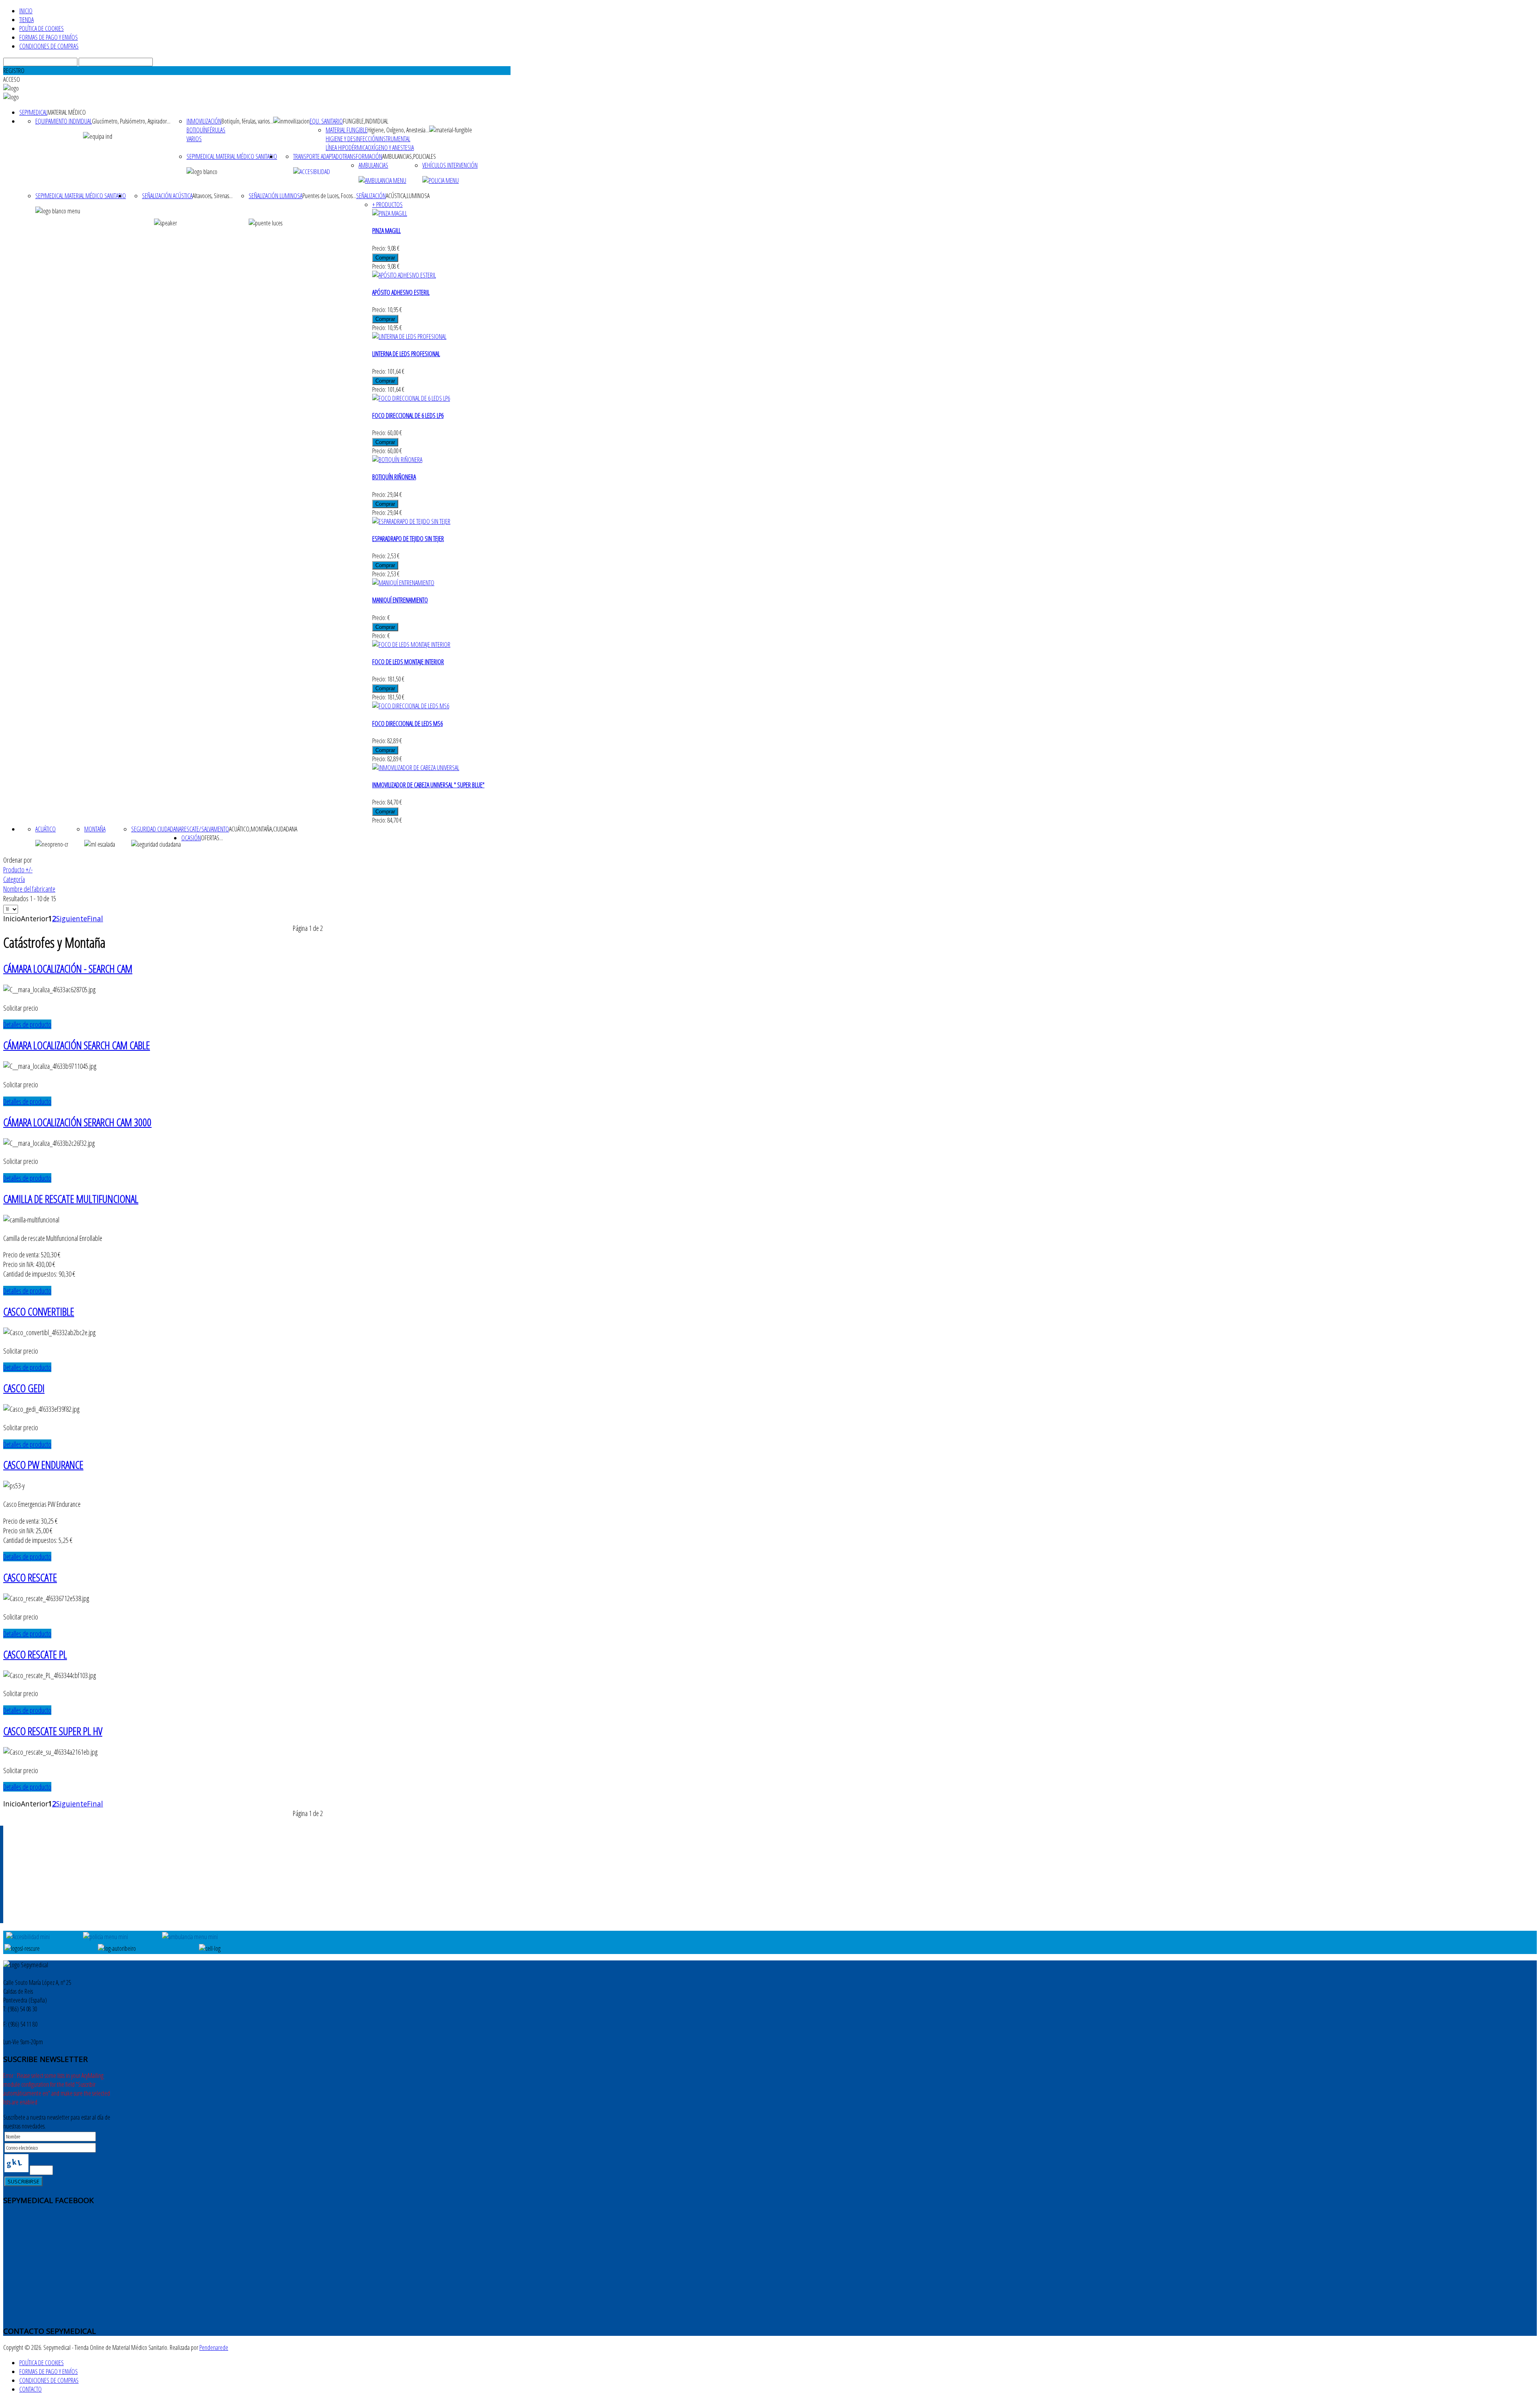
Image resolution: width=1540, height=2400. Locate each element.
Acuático (46, 829)
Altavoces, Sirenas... (213, 196)
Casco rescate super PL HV (53, 1731)
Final (95, 918)
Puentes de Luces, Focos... (329, 196)
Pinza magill (386, 231)
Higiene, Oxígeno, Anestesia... (398, 130)
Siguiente (72, 918)
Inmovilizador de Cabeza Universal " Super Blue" (428, 785)
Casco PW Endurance (43, 1465)
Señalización (371, 196)
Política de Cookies (42, 28)
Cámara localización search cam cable (77, 1045)
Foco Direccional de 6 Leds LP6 (408, 416)
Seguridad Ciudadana (156, 829)
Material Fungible (346, 130)
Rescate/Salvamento (205, 829)
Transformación (362, 156)
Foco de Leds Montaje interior (408, 662)
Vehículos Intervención (450, 165)
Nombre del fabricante (29, 889)
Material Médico (67, 112)
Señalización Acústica (167, 196)
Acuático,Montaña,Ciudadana (263, 829)
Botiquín (197, 130)
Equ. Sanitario (326, 121)
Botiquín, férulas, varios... (247, 121)
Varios (194, 139)
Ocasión (191, 838)
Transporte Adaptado (318, 156)
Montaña (95, 829)
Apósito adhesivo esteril (401, 292)
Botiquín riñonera (394, 477)
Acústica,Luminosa (408, 196)
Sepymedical (33, 112)
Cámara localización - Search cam (68, 969)
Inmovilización (204, 121)
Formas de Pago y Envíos (49, 37)
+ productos (387, 205)
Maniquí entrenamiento (400, 600)
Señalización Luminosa (276, 196)
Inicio (26, 11)
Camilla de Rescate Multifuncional (71, 1199)
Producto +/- (18, 870)
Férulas (216, 130)
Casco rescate (30, 1577)
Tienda (26, 20)
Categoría (14, 879)
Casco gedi (24, 1388)
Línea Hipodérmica (347, 148)
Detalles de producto (27, 1024)
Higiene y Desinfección (352, 139)
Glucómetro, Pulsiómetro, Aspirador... (131, 121)
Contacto (30, 2389)
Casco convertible (39, 1311)
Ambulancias (373, 165)
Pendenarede (214, 2347)
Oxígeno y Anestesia (391, 148)
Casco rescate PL (35, 1654)
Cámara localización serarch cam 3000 (77, 1122)
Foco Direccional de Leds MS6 (407, 724)
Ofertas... (212, 838)
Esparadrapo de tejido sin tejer (408, 539)
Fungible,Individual (366, 121)
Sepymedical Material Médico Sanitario (232, 156)
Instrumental (394, 139)
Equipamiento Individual (64, 121)
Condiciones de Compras (49, 46)
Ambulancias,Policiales (409, 156)
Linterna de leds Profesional (406, 354)
